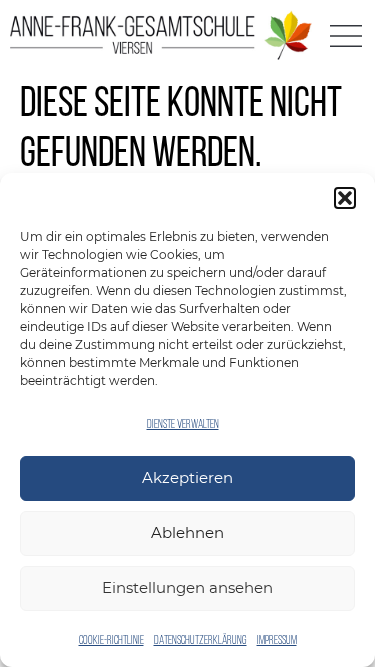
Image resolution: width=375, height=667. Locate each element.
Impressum (277, 641)
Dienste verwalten (183, 425)
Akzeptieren (187, 477)
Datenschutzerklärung (200, 641)
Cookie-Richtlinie (111, 641)
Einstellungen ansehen (187, 587)
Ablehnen (187, 532)
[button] (345, 198)
